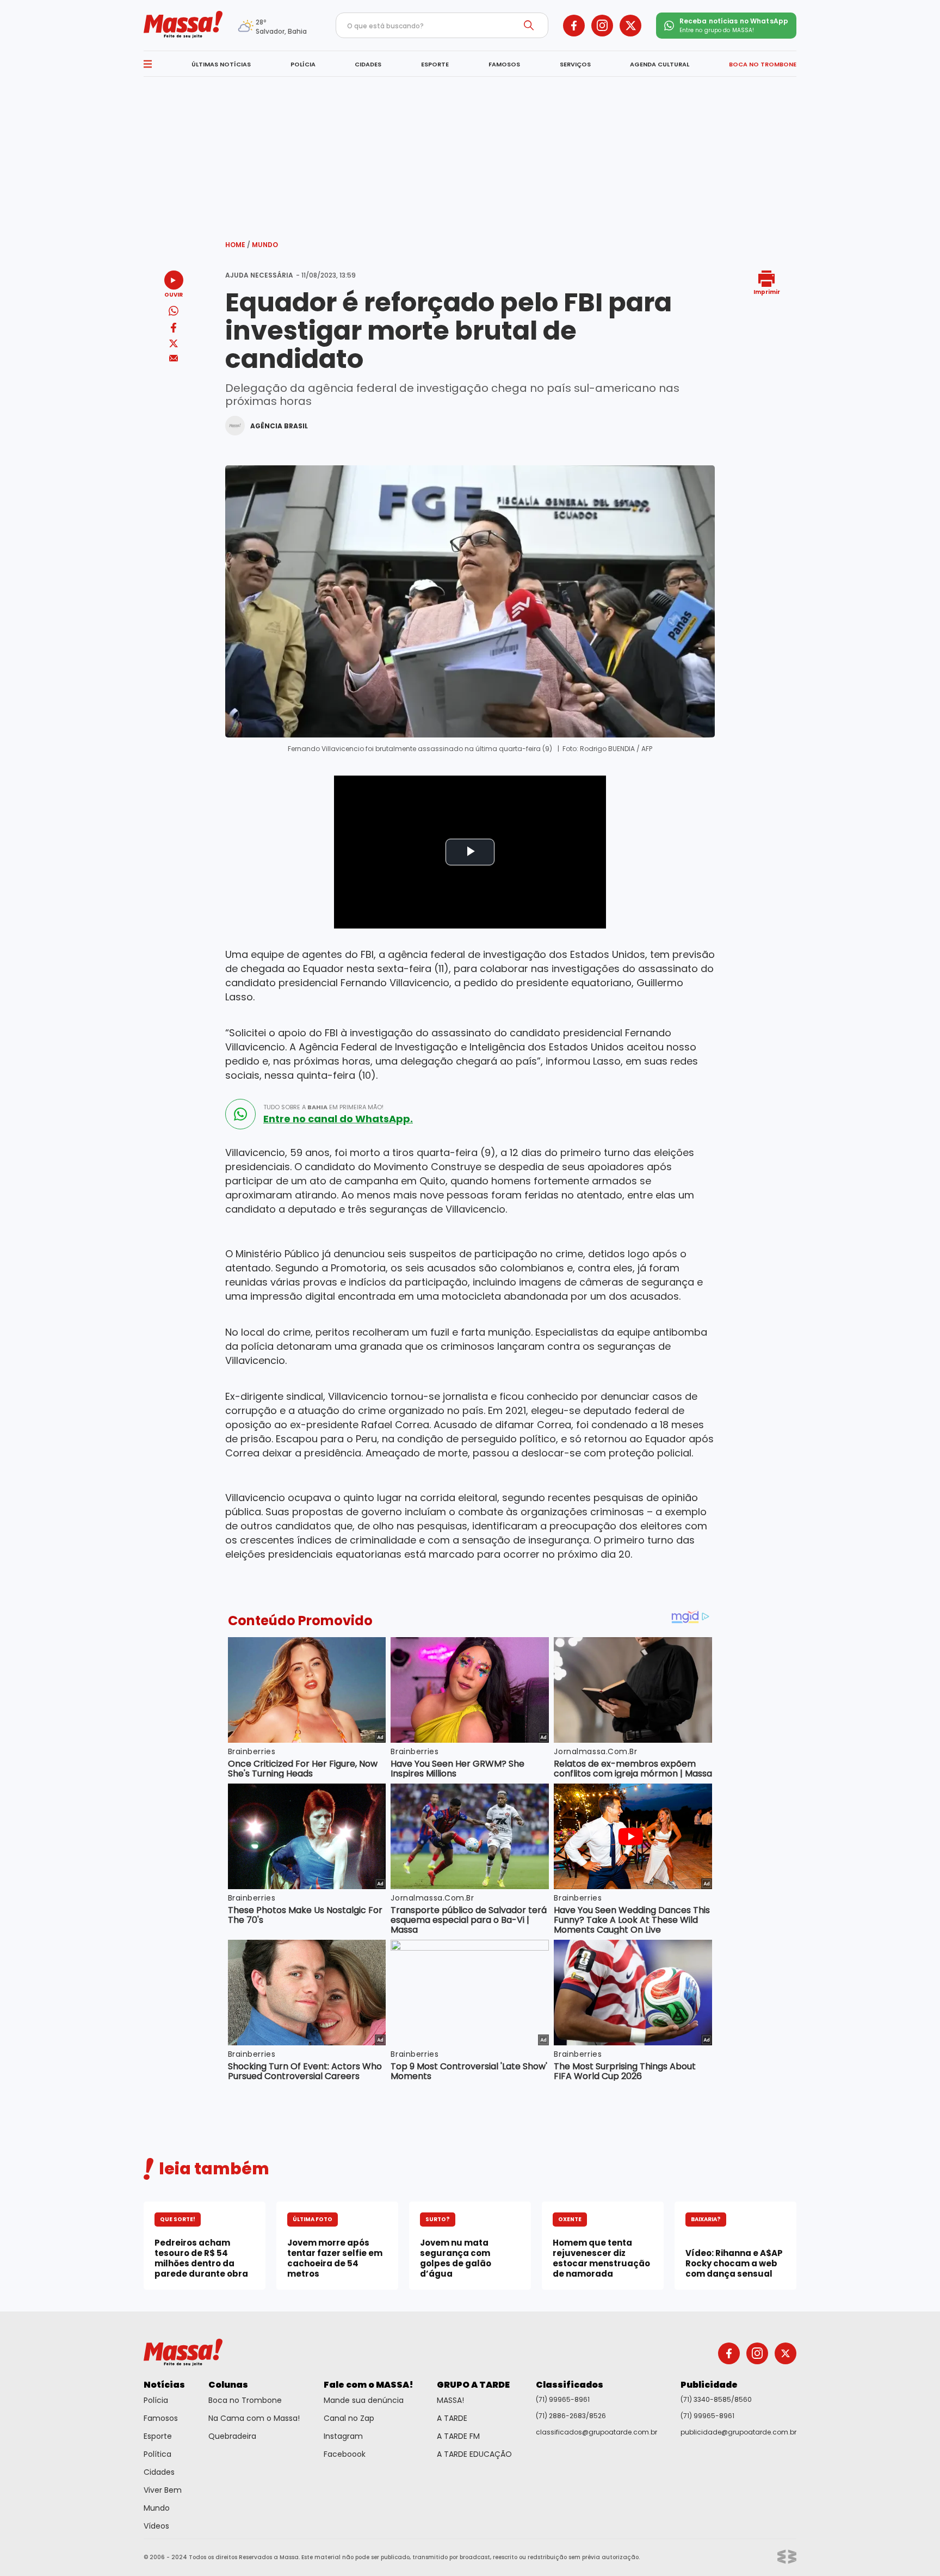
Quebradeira (232, 2436)
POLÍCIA (303, 64)
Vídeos (156, 2526)
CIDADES (368, 64)
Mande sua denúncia (364, 2400)
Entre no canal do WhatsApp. (338, 1119)
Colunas (228, 2385)
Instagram (343, 2436)
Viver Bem (163, 2490)
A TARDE (452, 2418)
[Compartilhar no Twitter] (174, 344)
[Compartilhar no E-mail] (174, 358)
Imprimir (767, 291)
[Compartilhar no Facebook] (174, 330)
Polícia (156, 2400)
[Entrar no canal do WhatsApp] (240, 1114)
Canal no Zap (349, 2418)
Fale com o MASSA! (369, 2385)
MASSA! (450, 2400)
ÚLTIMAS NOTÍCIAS (221, 64)
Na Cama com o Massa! (254, 2418)
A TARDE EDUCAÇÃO (474, 2454)
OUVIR (174, 294)
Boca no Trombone (245, 2400)
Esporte (158, 2436)
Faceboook (345, 2454)
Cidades (159, 2472)
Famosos (161, 2418)
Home (238, 245)
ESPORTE (435, 64)
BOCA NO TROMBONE (763, 64)
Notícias (164, 2385)
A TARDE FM (458, 2436)
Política (157, 2454)
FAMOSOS (504, 64)
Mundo (265, 245)
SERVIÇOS (575, 64)
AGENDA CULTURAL (660, 64)
